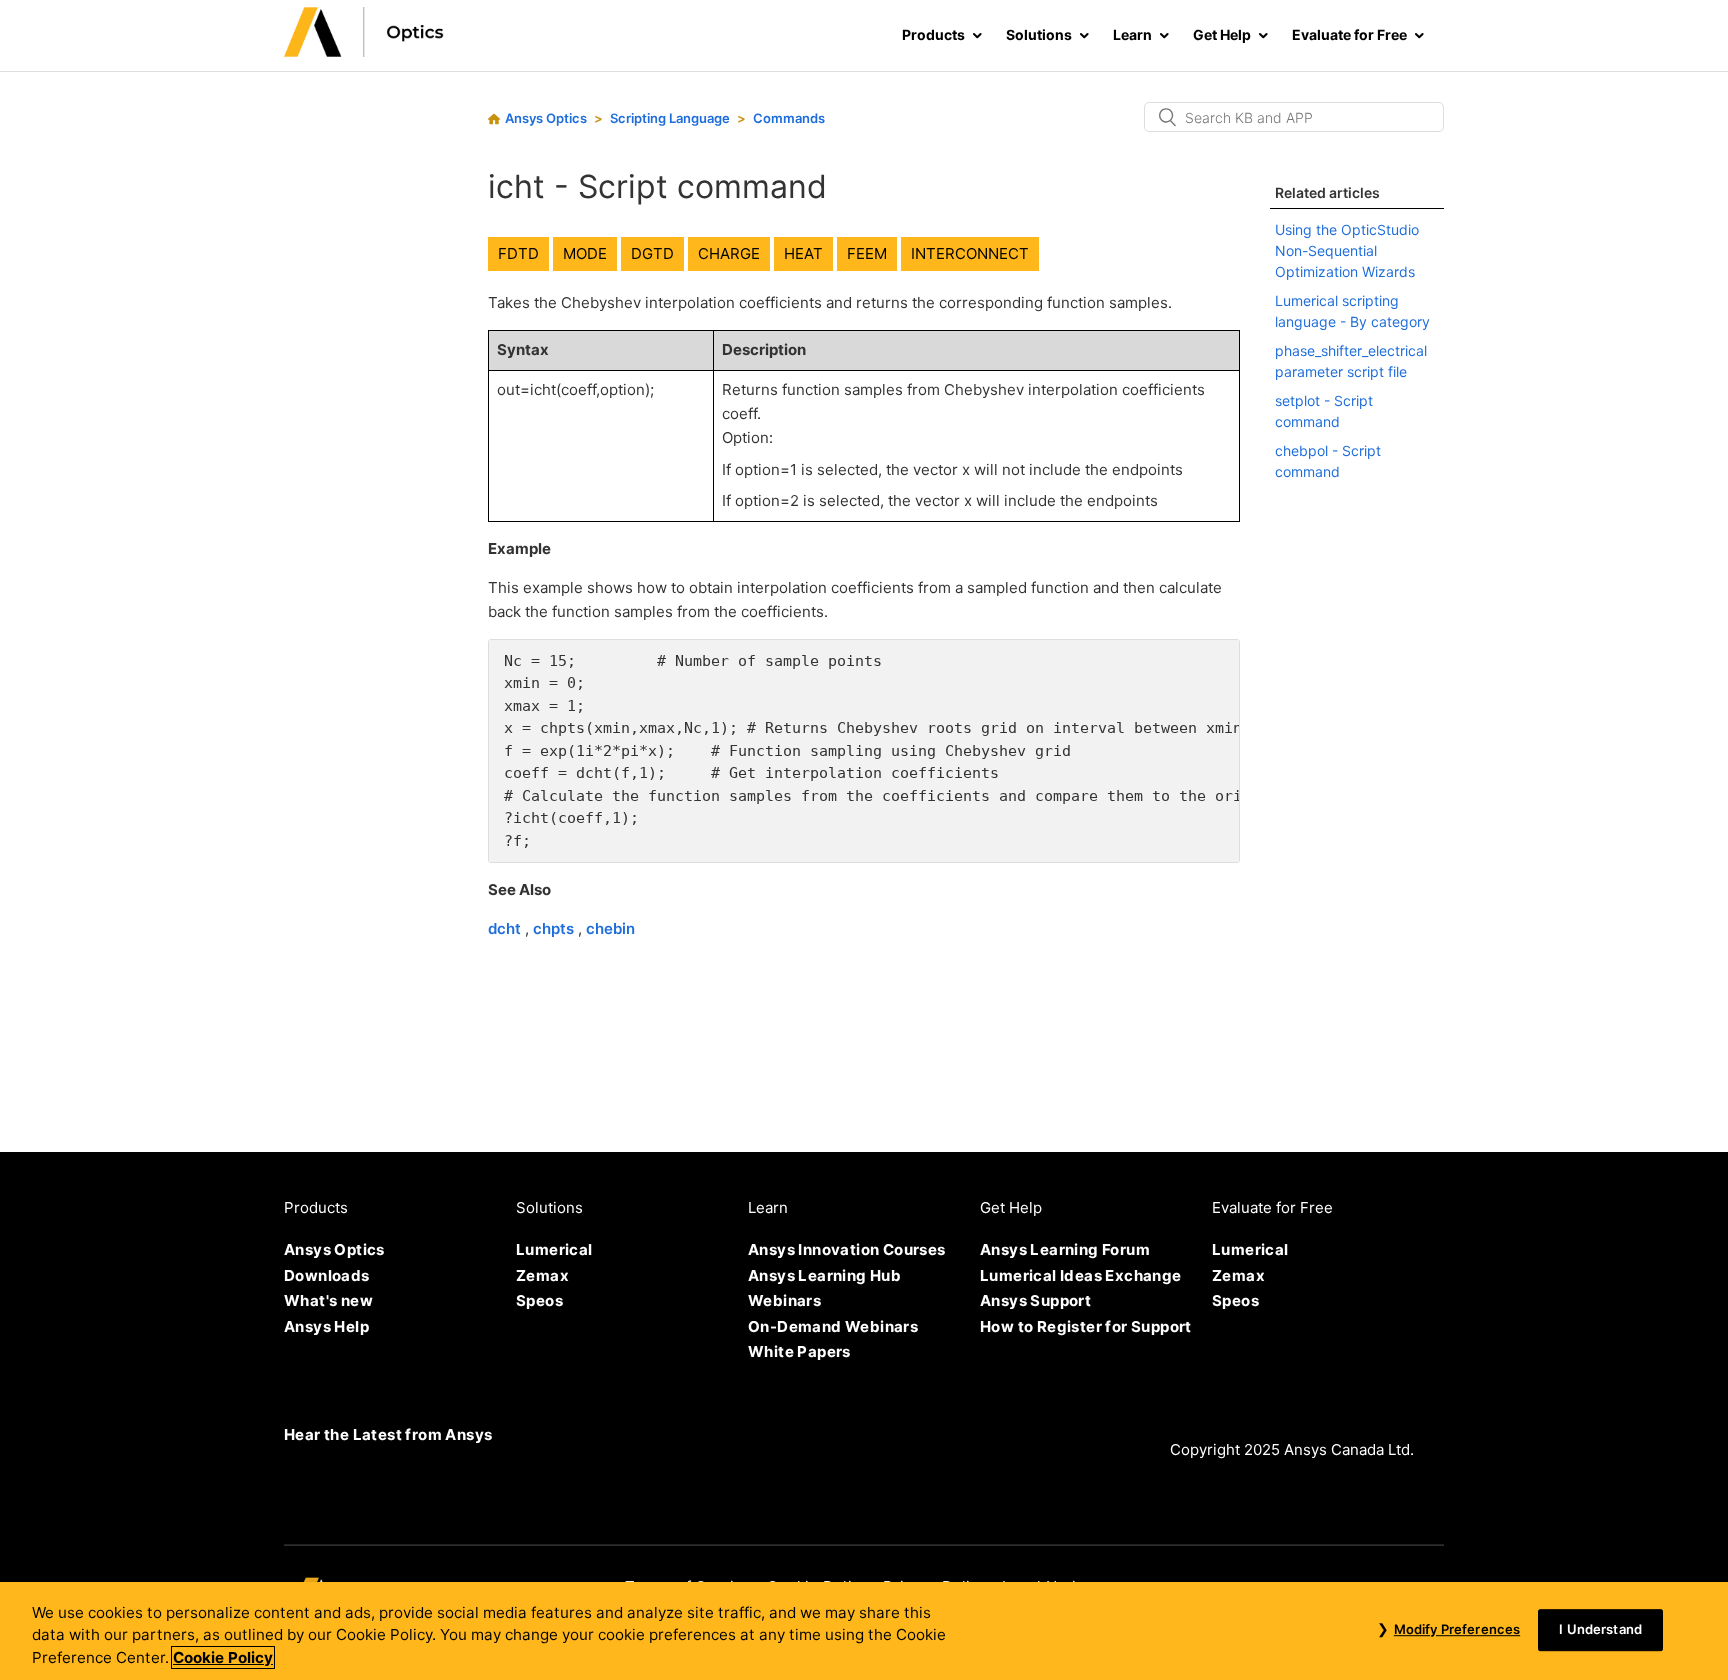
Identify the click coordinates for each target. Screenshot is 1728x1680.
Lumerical (554, 1249)
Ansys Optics (546, 118)
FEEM (867, 253)
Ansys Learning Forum (1065, 1249)
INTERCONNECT (970, 253)
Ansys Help (326, 1326)
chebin (610, 928)
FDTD (518, 253)
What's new (328, 1300)
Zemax (542, 1275)
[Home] (364, 51)
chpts (555, 928)
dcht (506, 928)
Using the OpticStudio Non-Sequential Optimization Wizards (1347, 250)
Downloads (327, 1275)
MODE (585, 253)
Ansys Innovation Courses (847, 1249)
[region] (864, 1631)
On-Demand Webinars (833, 1326)
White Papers (799, 1351)
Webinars (784, 1300)
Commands (789, 118)
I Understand (1600, 1629)
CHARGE (729, 253)
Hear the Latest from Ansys (388, 1434)
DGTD (652, 253)
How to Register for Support (1086, 1326)
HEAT (803, 253)
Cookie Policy (223, 1657)
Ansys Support (1035, 1300)
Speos (539, 1300)
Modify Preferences (1457, 1629)
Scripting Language (670, 118)
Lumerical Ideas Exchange (1081, 1275)
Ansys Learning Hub (824, 1275)
